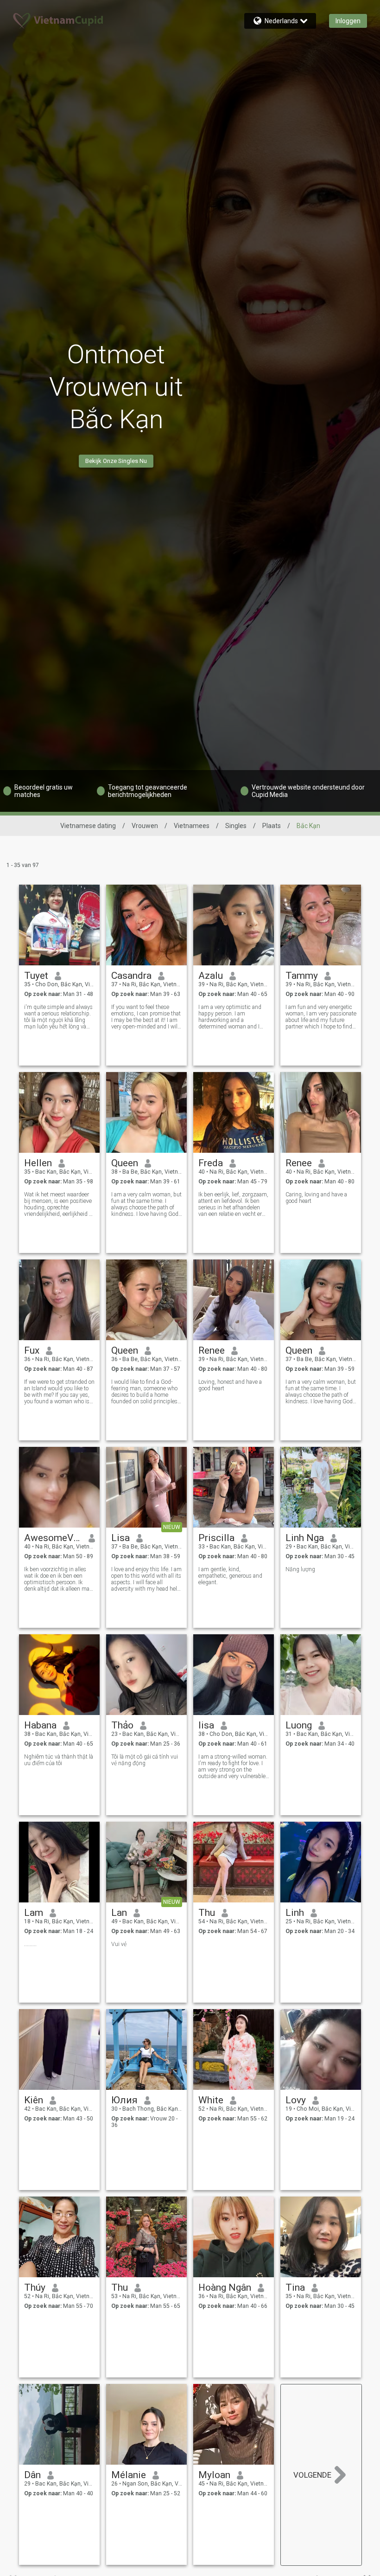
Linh (295, 1913)
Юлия (124, 2100)
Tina (295, 2287)
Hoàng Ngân (225, 2287)
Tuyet (36, 976)
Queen (125, 1163)
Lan (119, 1913)
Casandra (131, 976)
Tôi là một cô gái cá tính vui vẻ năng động (145, 1760)
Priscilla (216, 1538)
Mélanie (129, 2475)
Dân (32, 2475)
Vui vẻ (119, 1944)
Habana (40, 1725)
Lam (34, 1913)
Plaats (272, 826)
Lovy (296, 2100)
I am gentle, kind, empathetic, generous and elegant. (230, 1576)
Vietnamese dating (88, 826)
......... (30, 1944)
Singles (236, 826)
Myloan (214, 2475)
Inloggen (348, 21)
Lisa (120, 1538)
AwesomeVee (53, 1538)
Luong (299, 1725)
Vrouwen (145, 826)
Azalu (211, 976)
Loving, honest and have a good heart (230, 1385)
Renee (299, 1163)
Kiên (34, 2100)
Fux (32, 1350)
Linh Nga (305, 1538)
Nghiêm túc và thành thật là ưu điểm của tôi (59, 1760)
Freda (211, 1163)
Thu (207, 1913)
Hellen (38, 1163)
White (211, 2100)
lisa (206, 1725)
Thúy (35, 2287)
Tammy (302, 976)
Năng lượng (300, 1569)
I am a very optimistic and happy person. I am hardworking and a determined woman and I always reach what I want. (230, 1017)
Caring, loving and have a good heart (316, 1198)
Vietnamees (192, 826)
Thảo (122, 1725)
